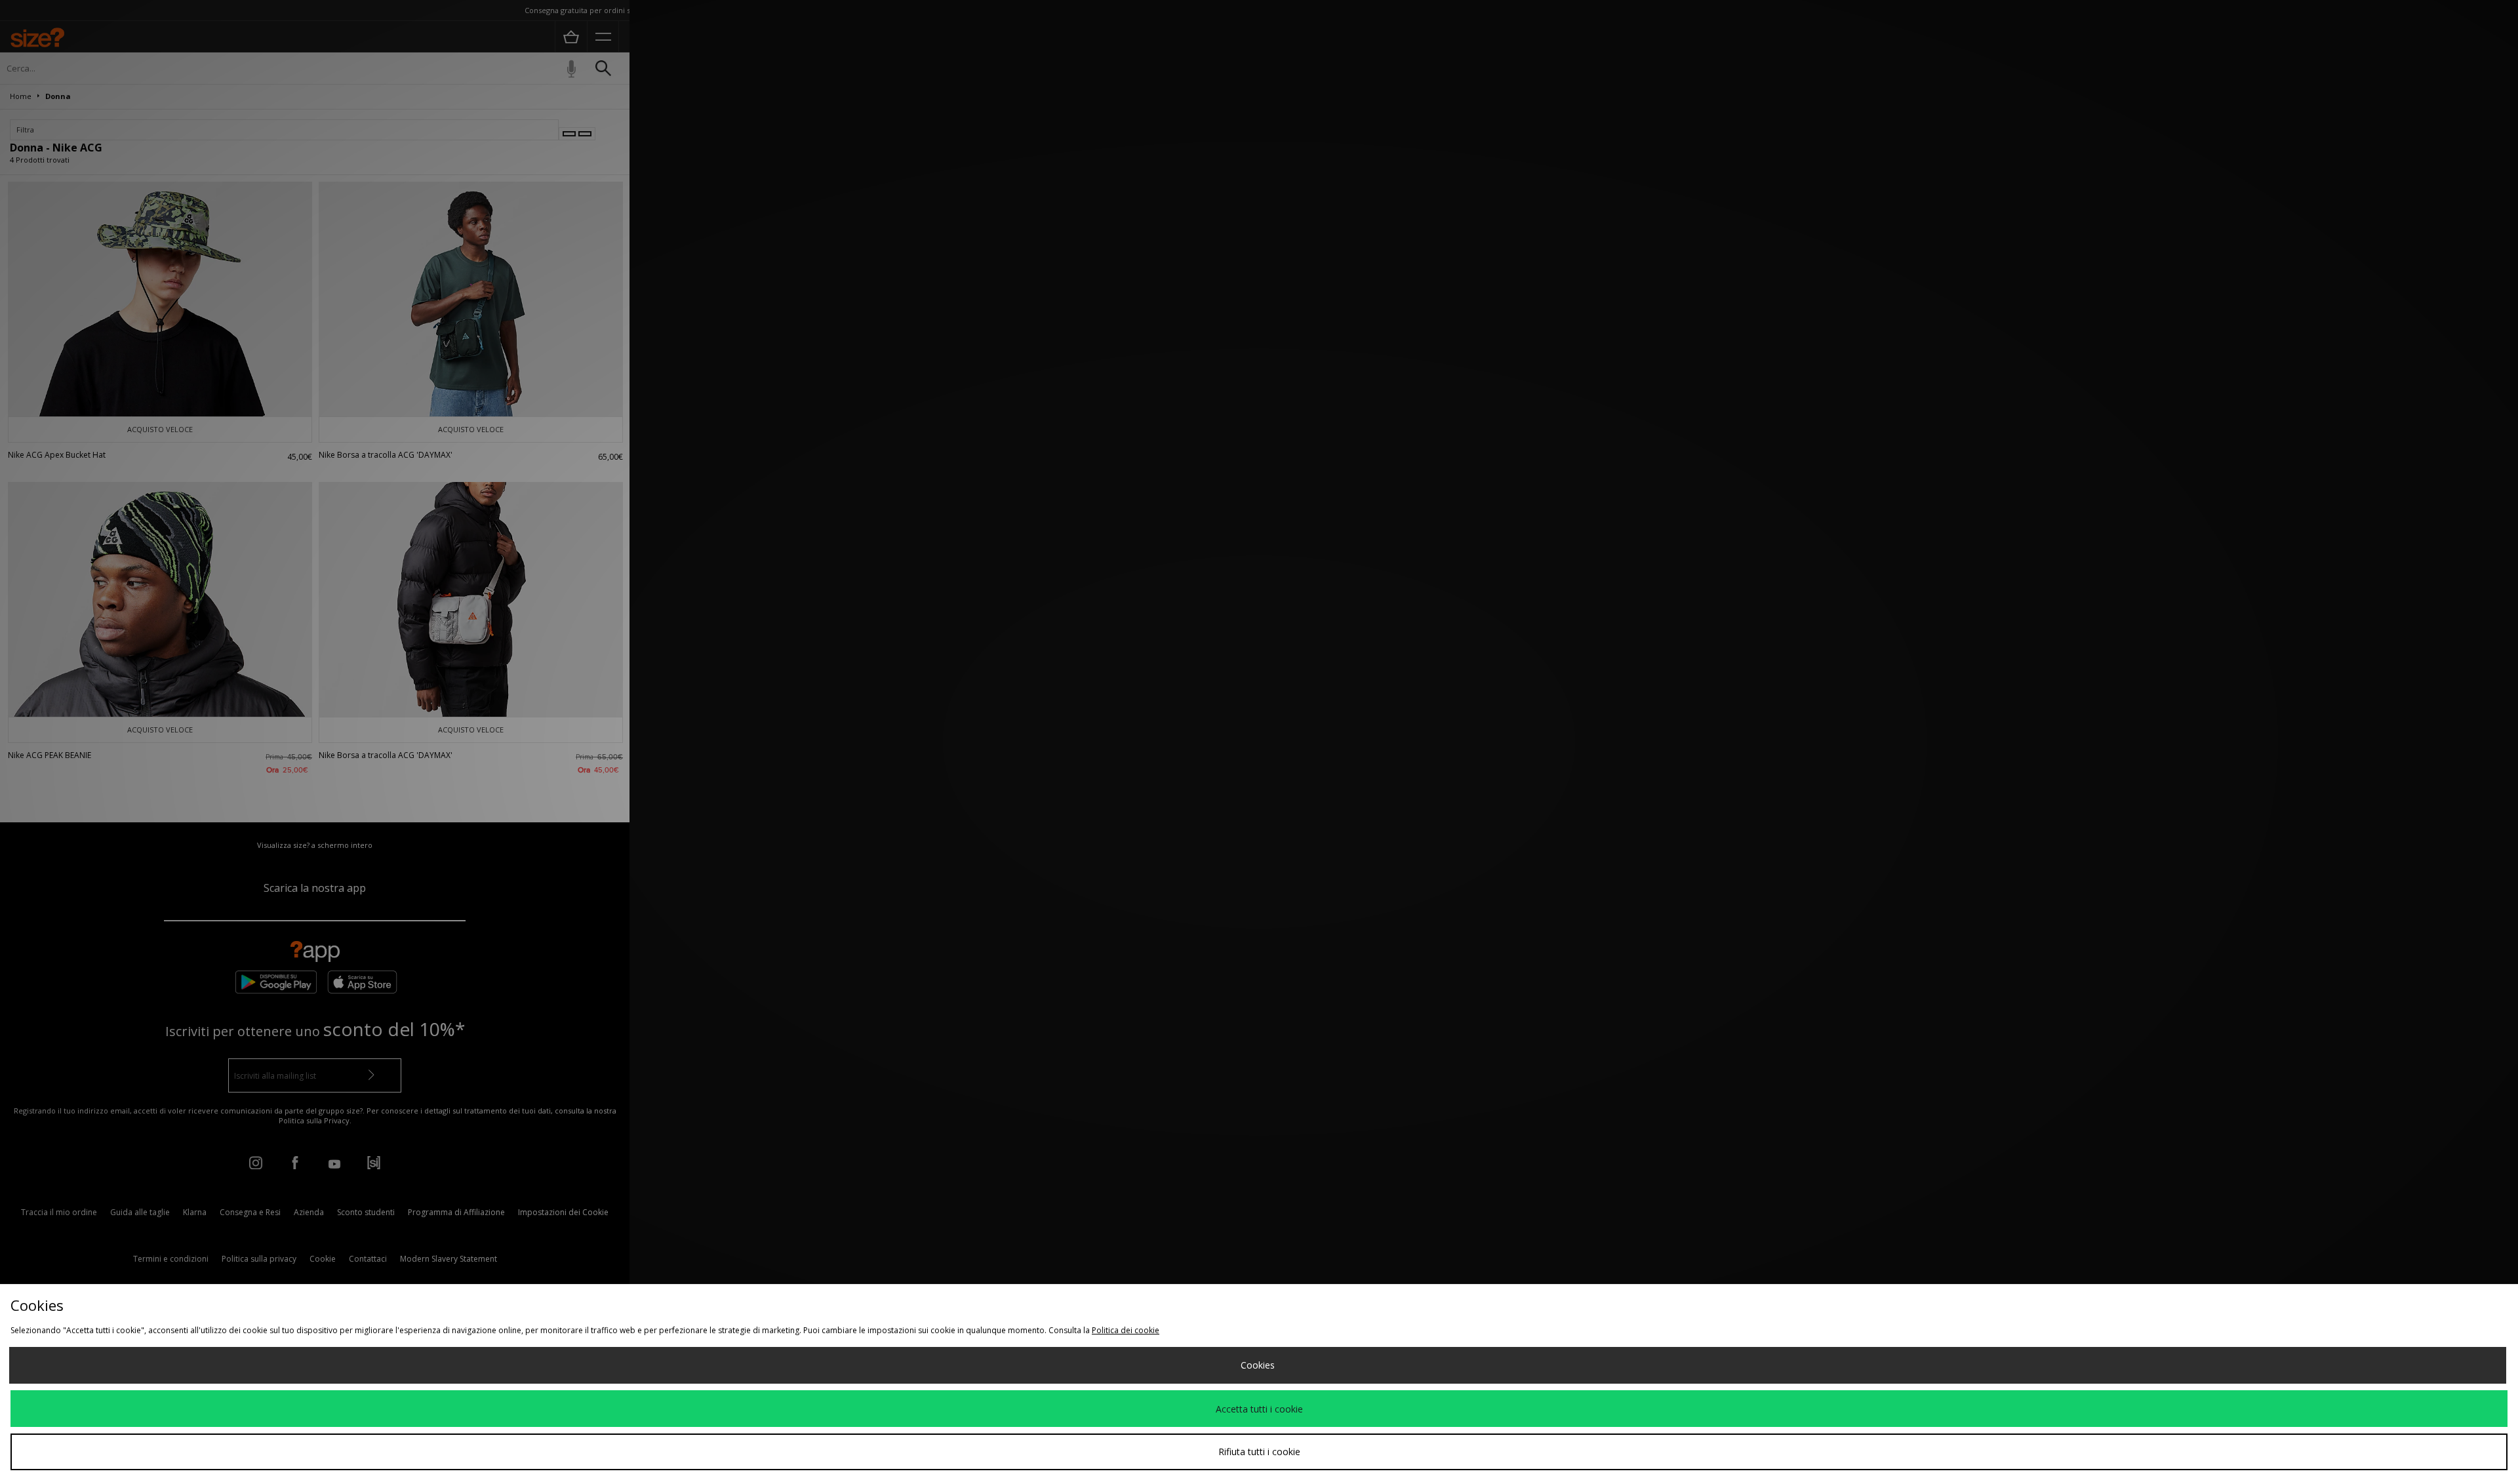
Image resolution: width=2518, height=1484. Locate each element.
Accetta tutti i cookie (1259, 1409)
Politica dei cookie (1126, 1330)
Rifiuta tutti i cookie (1259, 1452)
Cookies (1258, 1365)
